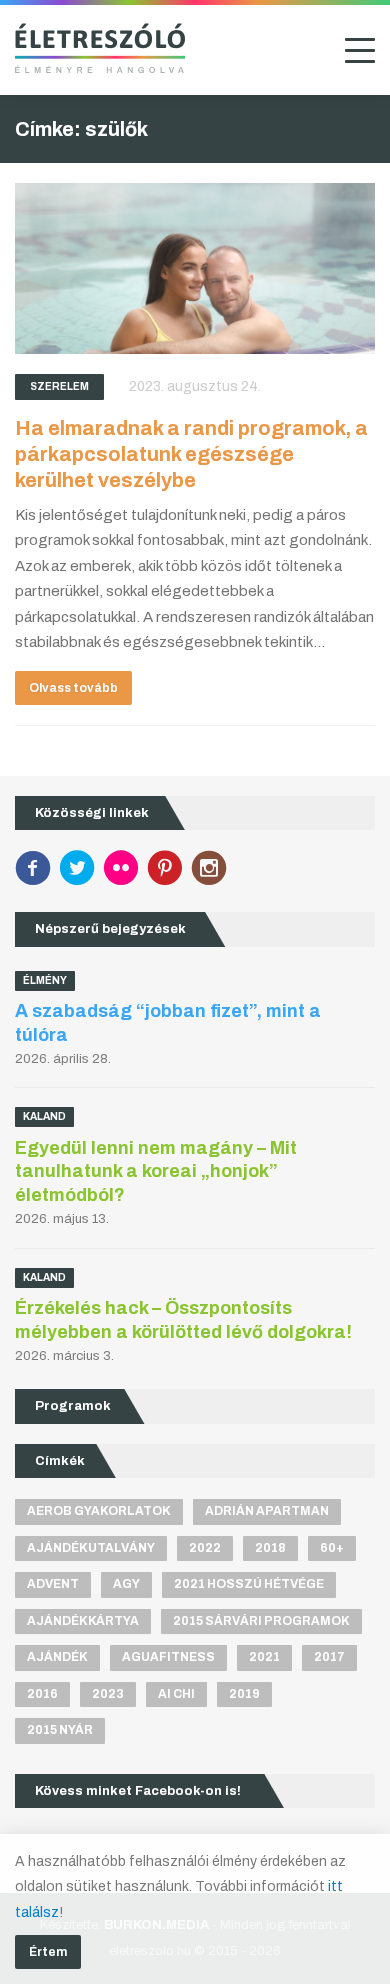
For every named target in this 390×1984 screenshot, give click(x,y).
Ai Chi (176, 1694)
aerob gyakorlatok (99, 1511)
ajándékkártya (83, 1621)
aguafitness (168, 1657)
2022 (205, 1548)
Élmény (45, 980)
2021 (264, 1657)
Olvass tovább (73, 688)
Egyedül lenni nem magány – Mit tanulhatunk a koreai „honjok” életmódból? (156, 1171)
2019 (244, 1694)
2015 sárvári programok (261, 1621)
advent (53, 1584)
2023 (108, 1694)
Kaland (44, 1116)
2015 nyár (60, 1730)
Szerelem (59, 386)
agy (126, 1584)
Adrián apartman (267, 1511)
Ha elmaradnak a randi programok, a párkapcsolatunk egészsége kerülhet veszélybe (191, 454)
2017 (329, 1657)
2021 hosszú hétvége (249, 1584)
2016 (42, 1694)
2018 (270, 1548)
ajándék (57, 1657)
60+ (332, 1548)
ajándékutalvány (91, 1548)
